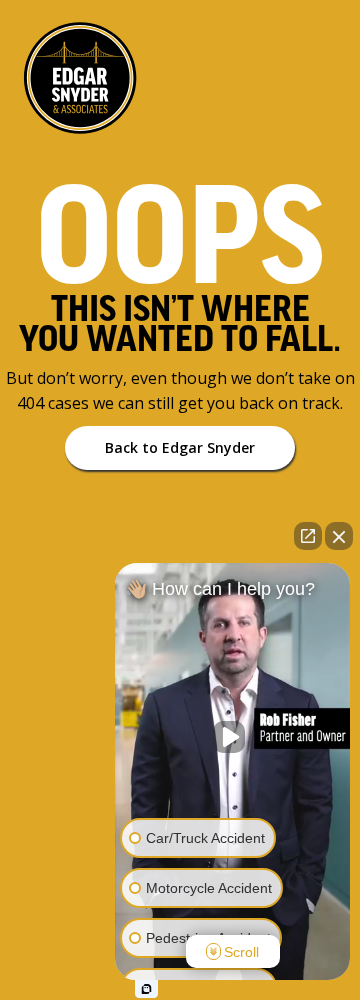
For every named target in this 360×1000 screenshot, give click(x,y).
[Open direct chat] (308, 536)
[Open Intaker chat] (146, 989)
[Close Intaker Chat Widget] (339, 536)
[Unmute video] (233, 737)
